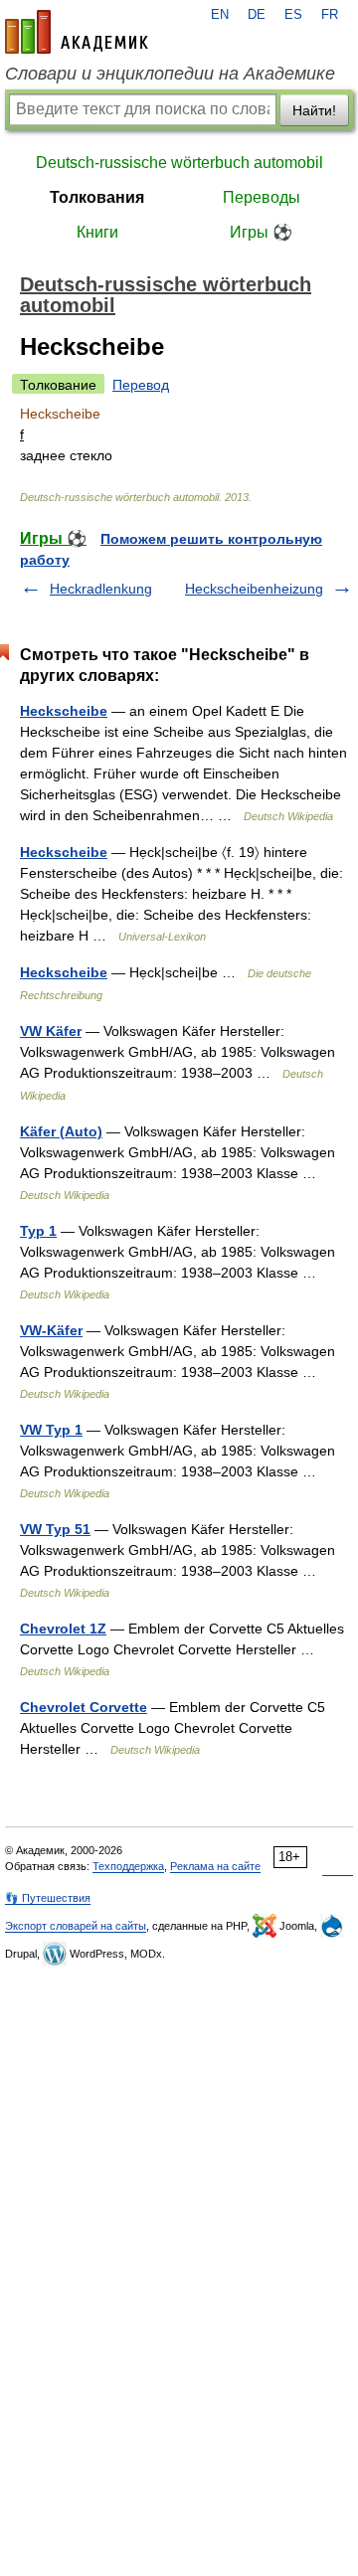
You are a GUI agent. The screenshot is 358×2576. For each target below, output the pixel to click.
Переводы (262, 197)
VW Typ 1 (51, 1430)
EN (220, 15)
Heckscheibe (64, 711)
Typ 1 (38, 1231)
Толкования (97, 197)
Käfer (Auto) (61, 1131)
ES (293, 15)
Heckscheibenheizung (254, 589)
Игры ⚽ (261, 232)
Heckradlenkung (101, 589)
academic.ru (77, 32)
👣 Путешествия (48, 1898)
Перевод (141, 385)
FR (330, 15)
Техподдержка (128, 1866)
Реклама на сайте (215, 1866)
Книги (97, 232)
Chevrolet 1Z (63, 1629)
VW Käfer (51, 1031)
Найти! (314, 110)
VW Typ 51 (55, 1529)
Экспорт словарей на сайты (76, 1926)
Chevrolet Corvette (84, 1707)
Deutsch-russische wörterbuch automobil (179, 163)
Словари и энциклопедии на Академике (170, 74)
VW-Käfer (51, 1330)
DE (257, 15)
